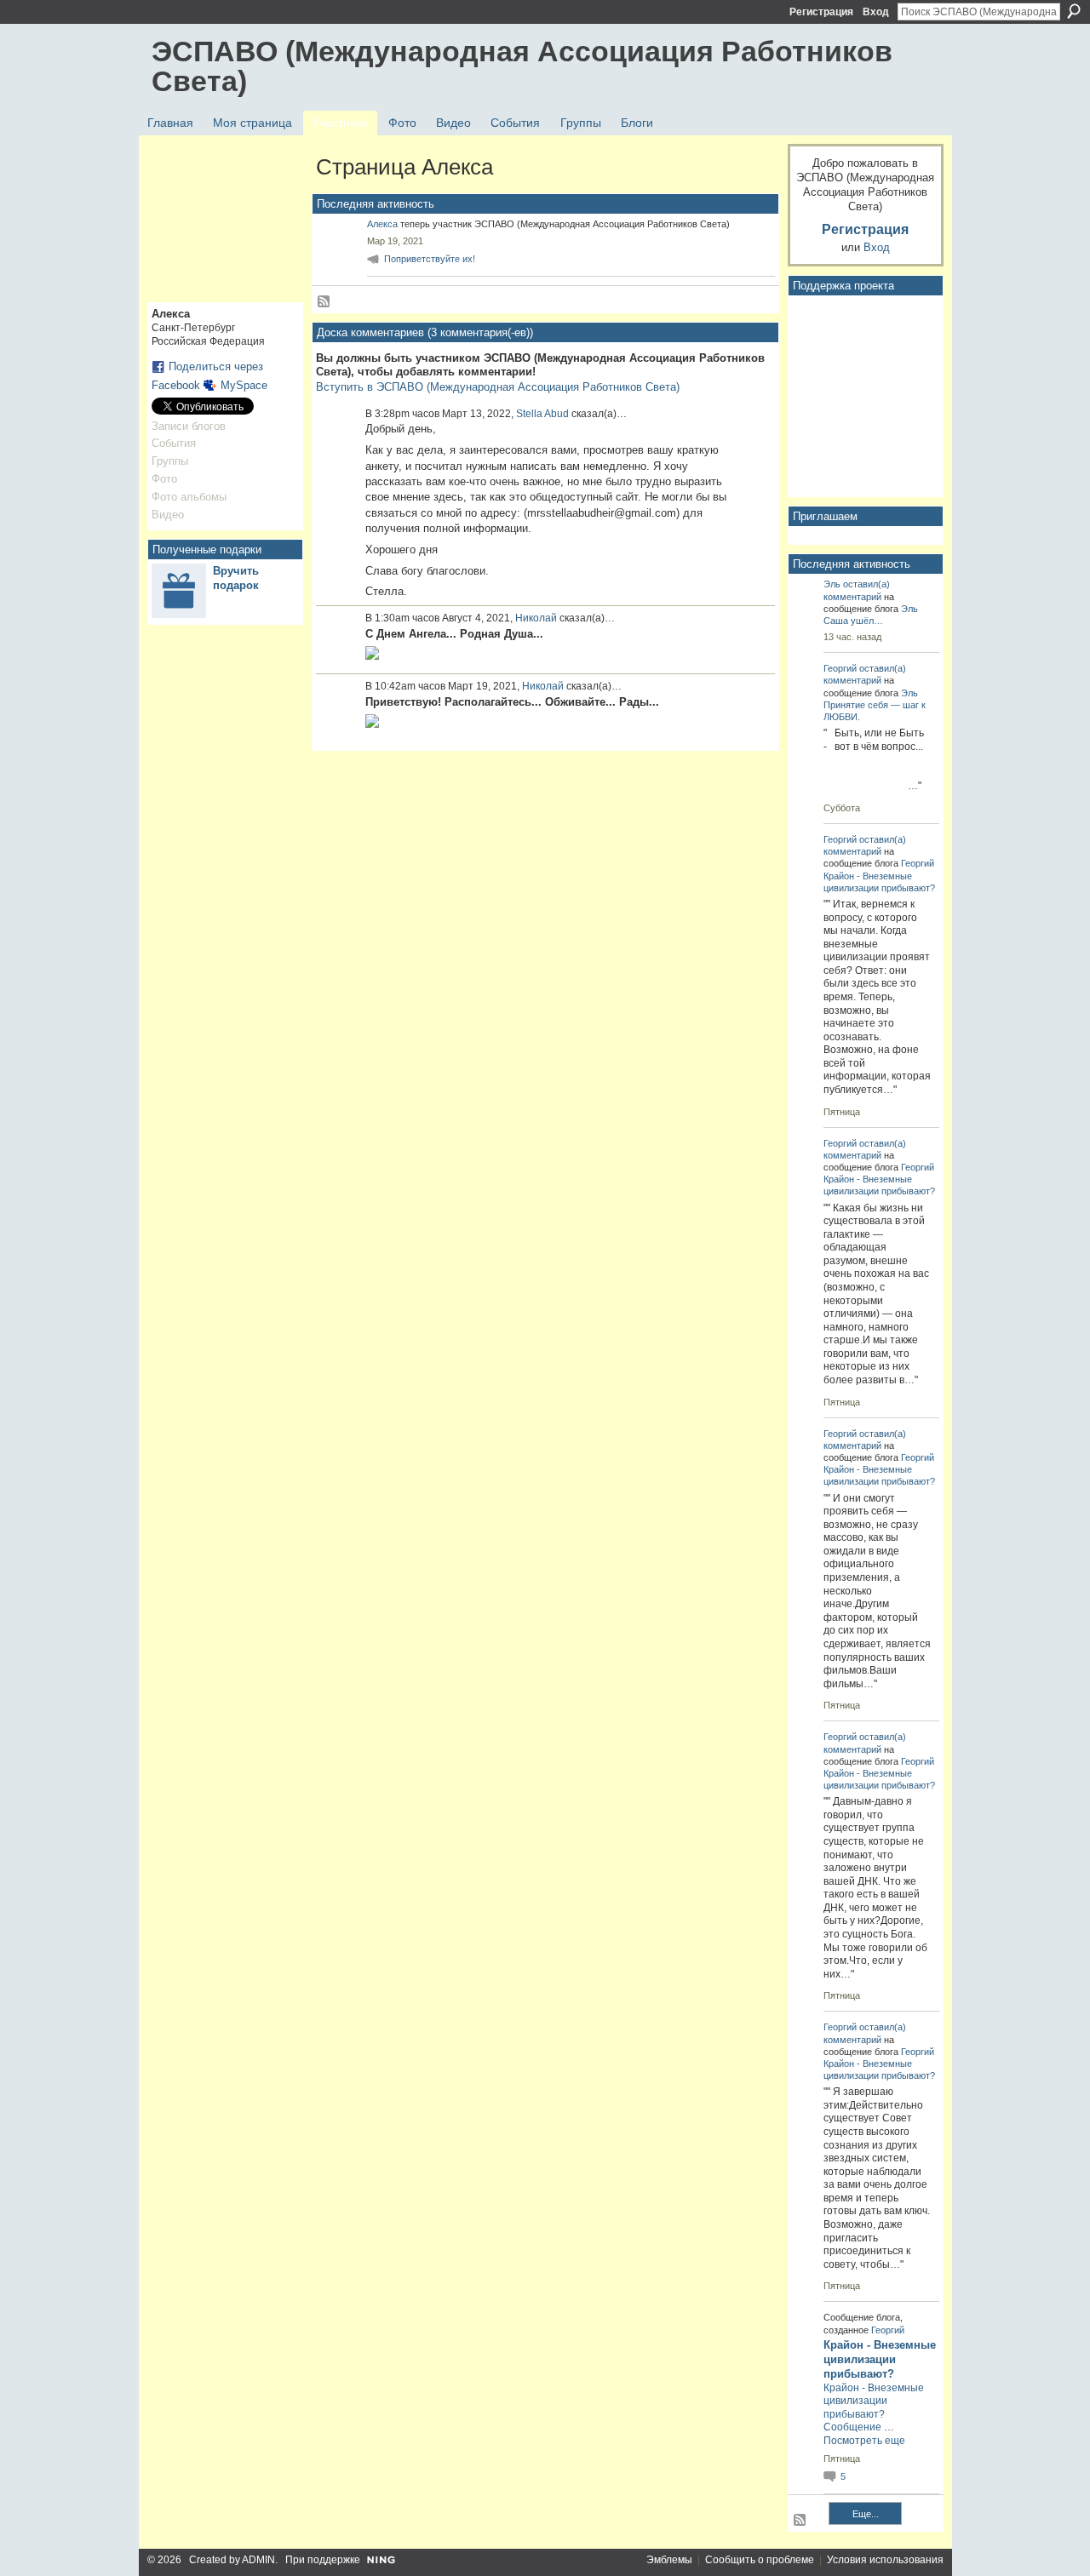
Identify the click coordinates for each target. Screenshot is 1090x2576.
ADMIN (258, 2560)
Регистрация (821, 12)
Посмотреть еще (864, 2441)
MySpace (244, 385)
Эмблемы (669, 2560)
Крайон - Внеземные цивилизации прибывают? (880, 2359)
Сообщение (852, 2427)
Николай (536, 618)
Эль (832, 584)
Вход (876, 12)
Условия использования (885, 2560)
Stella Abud (542, 414)
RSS (324, 302)
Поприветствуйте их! (430, 259)
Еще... (866, 2514)
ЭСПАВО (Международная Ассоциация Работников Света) (522, 66)
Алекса (382, 224)
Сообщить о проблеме (760, 2560)
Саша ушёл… (853, 621)
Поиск (1074, 11)
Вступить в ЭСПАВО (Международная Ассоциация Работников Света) (498, 387)
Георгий (840, 668)
